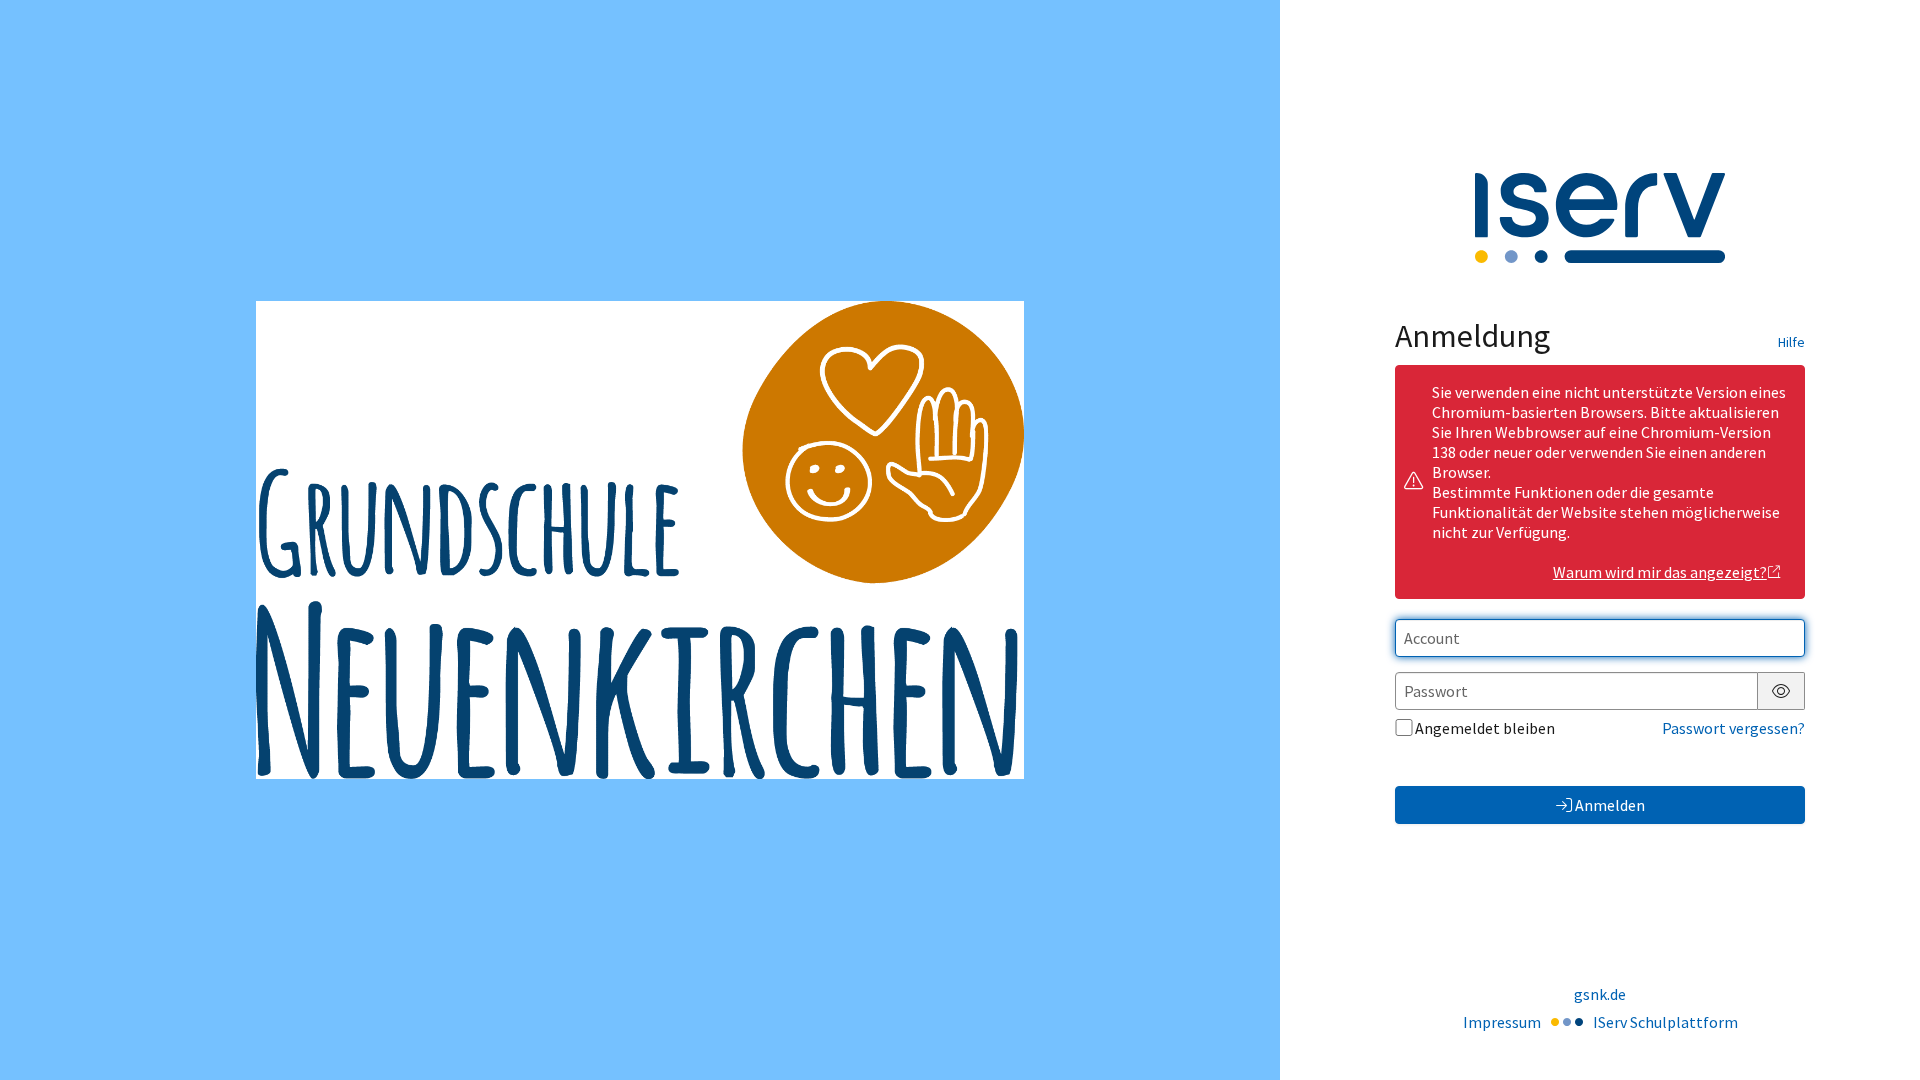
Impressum (1502, 1022)
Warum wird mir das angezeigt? (1660, 572)
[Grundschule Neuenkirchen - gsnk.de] (640, 540)
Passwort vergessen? (1733, 728)
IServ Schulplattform (1665, 1022)
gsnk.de (1600, 994)
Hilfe (1791, 342)
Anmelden (1610, 805)
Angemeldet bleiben (1485, 728)
